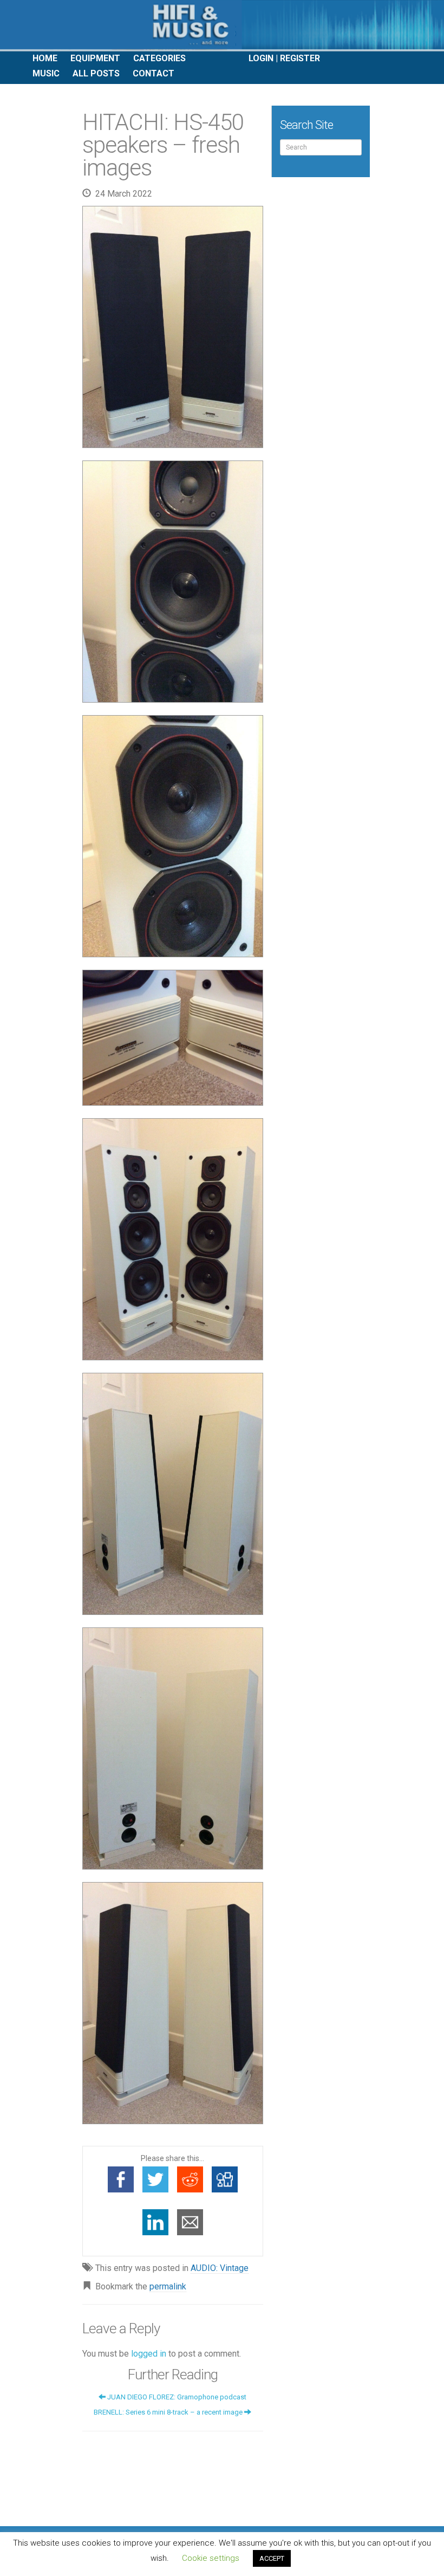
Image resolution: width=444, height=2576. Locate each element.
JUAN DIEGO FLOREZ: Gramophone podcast (176, 2397)
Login (261, 58)
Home (45, 58)
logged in (149, 2354)
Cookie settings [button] (211, 2558)
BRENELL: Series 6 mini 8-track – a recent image (169, 2412)
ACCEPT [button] (272, 2558)
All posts (96, 73)
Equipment (95, 58)
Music (46, 73)
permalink (168, 2286)
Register (300, 58)
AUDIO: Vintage (220, 2268)
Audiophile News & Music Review (222, 26)
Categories (159, 58)
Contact (154, 73)
